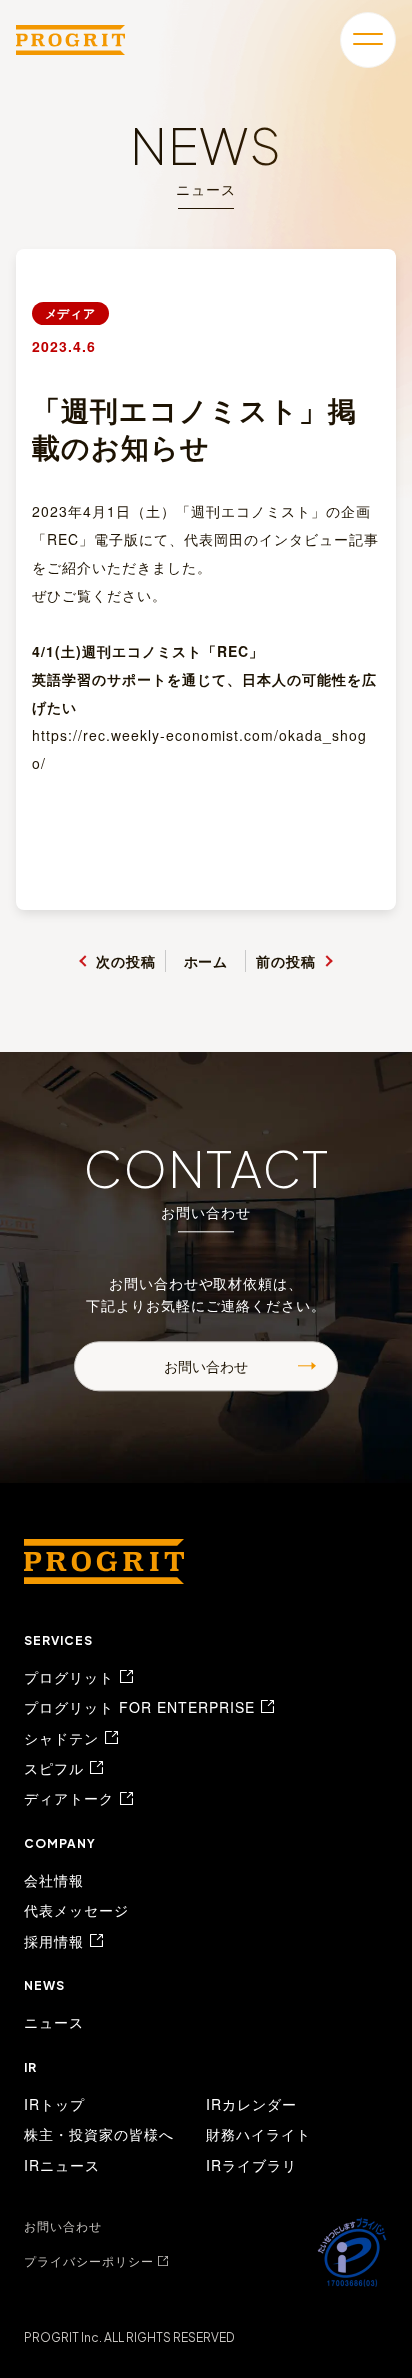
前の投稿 (286, 961)
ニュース (54, 2022)
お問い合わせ (206, 1366)
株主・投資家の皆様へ (99, 2134)
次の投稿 (126, 961)
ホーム (206, 961)
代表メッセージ (76, 1910)
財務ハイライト (258, 2134)
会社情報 (54, 1880)
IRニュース (62, 2165)
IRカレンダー (251, 2104)
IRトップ (54, 2104)
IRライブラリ (251, 2165)
